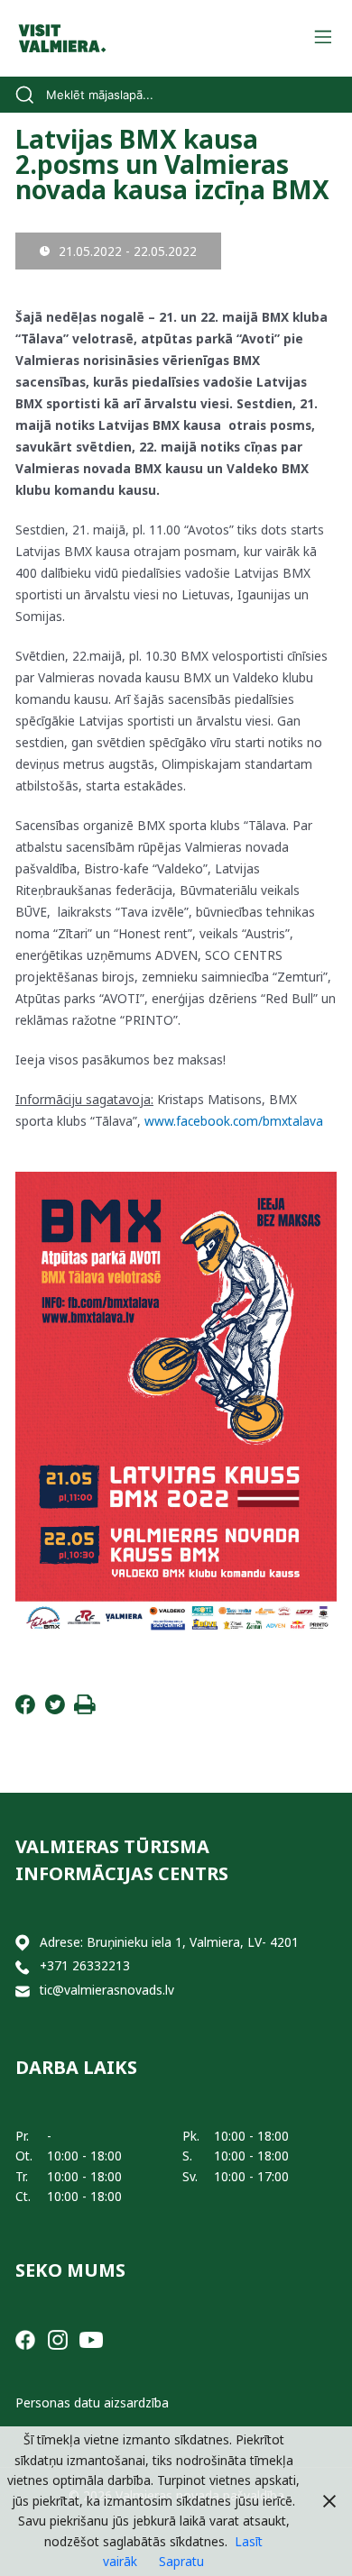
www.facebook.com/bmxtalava (234, 1121)
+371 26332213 (85, 1965)
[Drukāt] (85, 1709)
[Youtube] (91, 2338)
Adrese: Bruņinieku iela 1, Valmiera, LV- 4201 (169, 1942)
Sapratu (181, 2561)
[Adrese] (23, 1943)
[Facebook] (25, 1709)
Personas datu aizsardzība (92, 2402)
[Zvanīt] (23, 1966)
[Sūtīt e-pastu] (23, 1991)
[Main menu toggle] (323, 38)
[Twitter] (55, 1709)
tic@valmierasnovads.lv (107, 1990)
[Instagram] (58, 2338)
